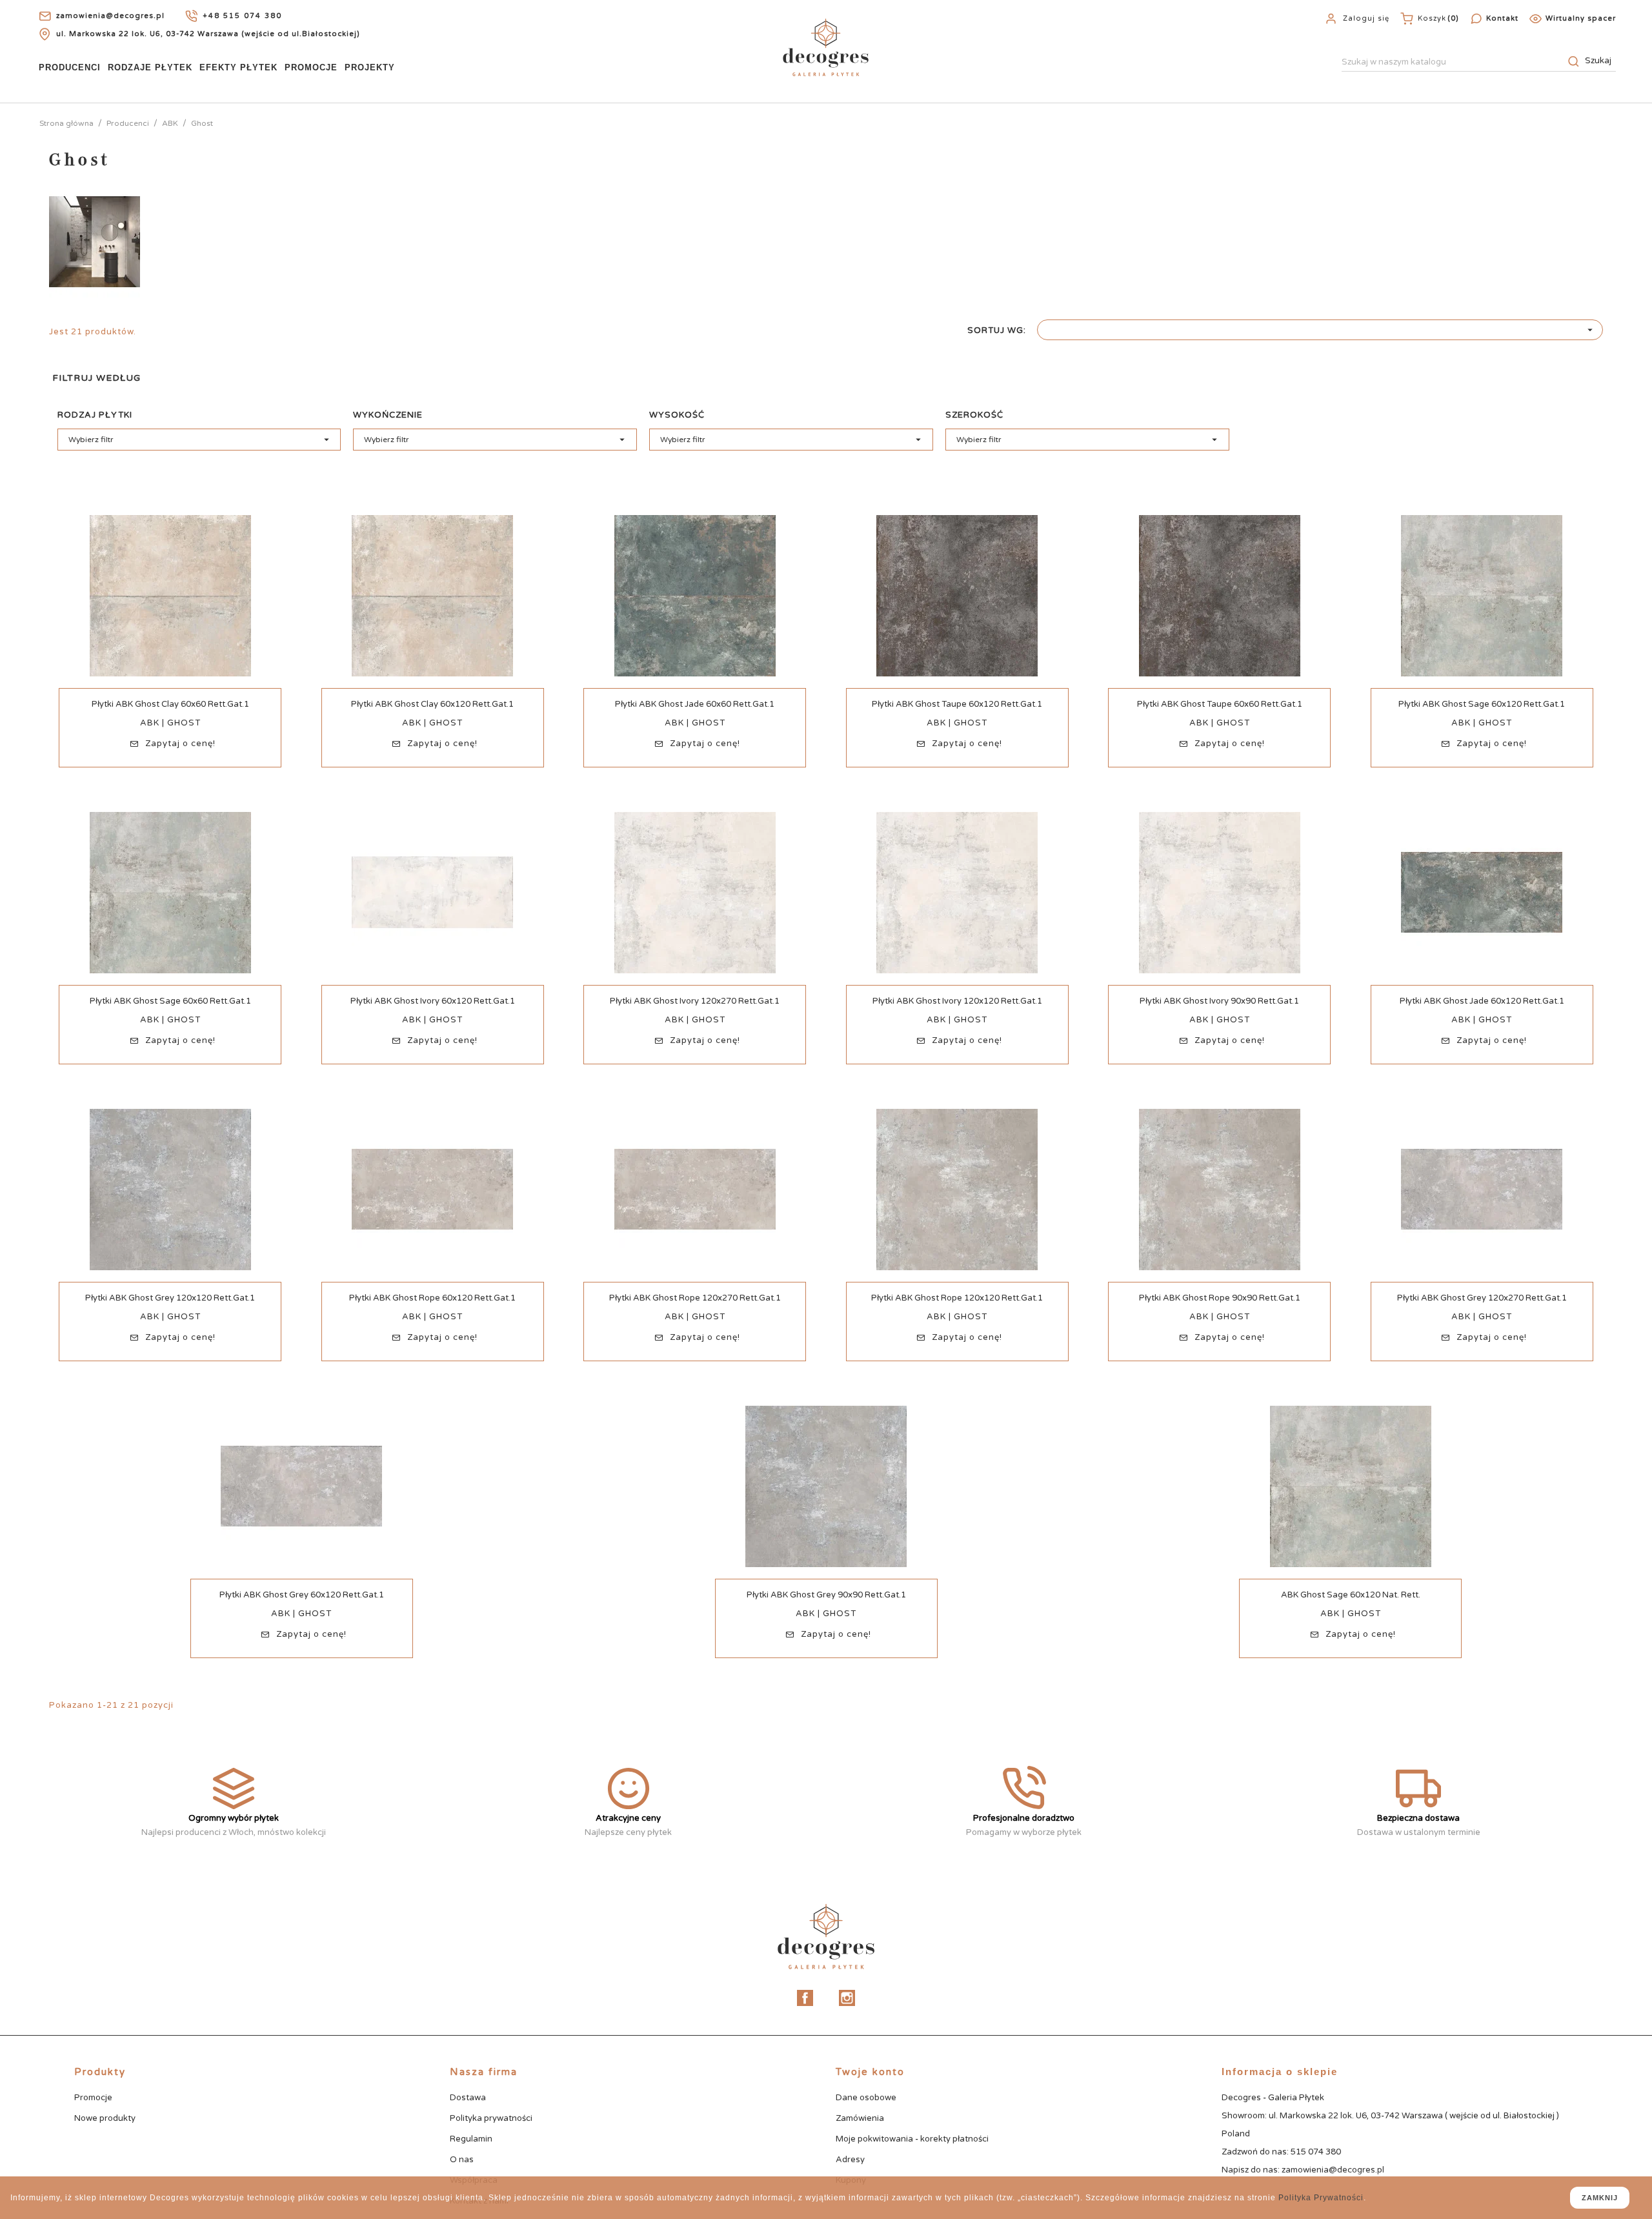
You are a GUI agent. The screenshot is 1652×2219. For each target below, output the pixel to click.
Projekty (370, 67)
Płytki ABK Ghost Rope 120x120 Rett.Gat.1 (957, 1298)
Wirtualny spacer (1581, 18)
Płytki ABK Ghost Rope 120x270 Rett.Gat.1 (695, 1298)
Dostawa (468, 2098)
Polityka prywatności (491, 2118)
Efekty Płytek (238, 67)
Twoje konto (870, 2072)
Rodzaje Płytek (150, 67)
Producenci (70, 67)
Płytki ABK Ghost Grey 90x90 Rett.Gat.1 (826, 1595)
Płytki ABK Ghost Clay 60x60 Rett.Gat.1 (170, 704)
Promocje (311, 67)
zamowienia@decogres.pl (110, 16)
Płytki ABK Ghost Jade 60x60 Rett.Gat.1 (695, 704)
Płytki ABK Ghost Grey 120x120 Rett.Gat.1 (170, 1298)
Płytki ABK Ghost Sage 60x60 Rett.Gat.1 (170, 1001)
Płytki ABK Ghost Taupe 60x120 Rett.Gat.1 (957, 704)
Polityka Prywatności (1321, 2198)
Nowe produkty (105, 2118)
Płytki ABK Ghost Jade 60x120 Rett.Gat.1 (1482, 1001)
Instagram (847, 1998)
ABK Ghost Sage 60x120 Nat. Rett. (1351, 1595)
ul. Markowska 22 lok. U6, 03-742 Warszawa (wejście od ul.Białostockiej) (208, 34)
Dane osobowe (866, 2098)
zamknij (1600, 2198)
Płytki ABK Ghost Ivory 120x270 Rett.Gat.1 (695, 1001)
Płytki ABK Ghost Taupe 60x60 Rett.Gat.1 (1220, 704)
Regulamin (471, 2139)
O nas (462, 2160)
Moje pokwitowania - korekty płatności (912, 2139)
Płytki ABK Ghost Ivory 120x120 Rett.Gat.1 (957, 1001)
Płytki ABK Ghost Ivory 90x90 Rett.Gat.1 (1219, 1001)
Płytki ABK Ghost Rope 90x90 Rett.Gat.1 (1220, 1298)
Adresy (850, 2160)
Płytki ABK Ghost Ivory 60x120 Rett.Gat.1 (433, 1001)
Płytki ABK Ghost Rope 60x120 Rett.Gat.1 (432, 1298)
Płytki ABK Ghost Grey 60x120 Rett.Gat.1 (302, 1595)
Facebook (805, 1998)
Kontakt (1502, 18)
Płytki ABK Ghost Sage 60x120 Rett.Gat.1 (1482, 704)
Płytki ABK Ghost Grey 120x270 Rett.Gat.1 (1482, 1298)
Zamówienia (860, 2118)
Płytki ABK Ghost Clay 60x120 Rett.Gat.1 (432, 704)
